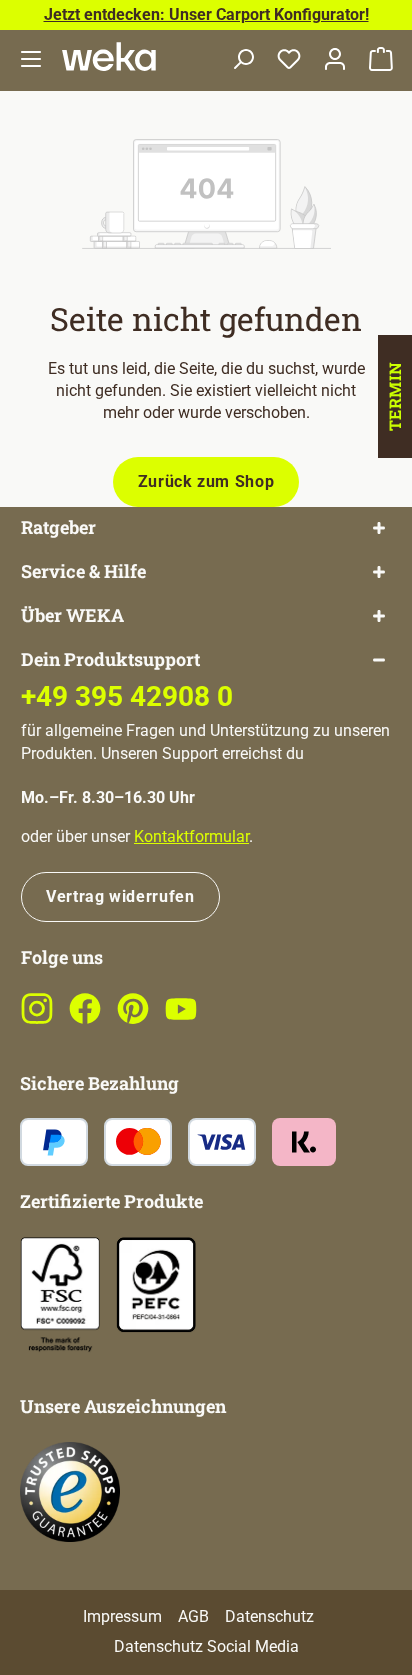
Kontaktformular (191, 836)
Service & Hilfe (83, 571)
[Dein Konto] (335, 60)
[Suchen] (243, 60)
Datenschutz (269, 1616)
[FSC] (60, 1294)
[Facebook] (85, 1019)
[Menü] (31, 60)
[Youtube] (181, 1019)
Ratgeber (58, 527)
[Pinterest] (133, 1019)
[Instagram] (37, 1019)
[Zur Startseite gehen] (109, 56)
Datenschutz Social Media (206, 1646)
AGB (193, 1616)
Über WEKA (72, 615)
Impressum (122, 1616)
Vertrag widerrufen (120, 896)
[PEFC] (156, 1283)
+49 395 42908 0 (127, 696)
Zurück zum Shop (206, 481)
